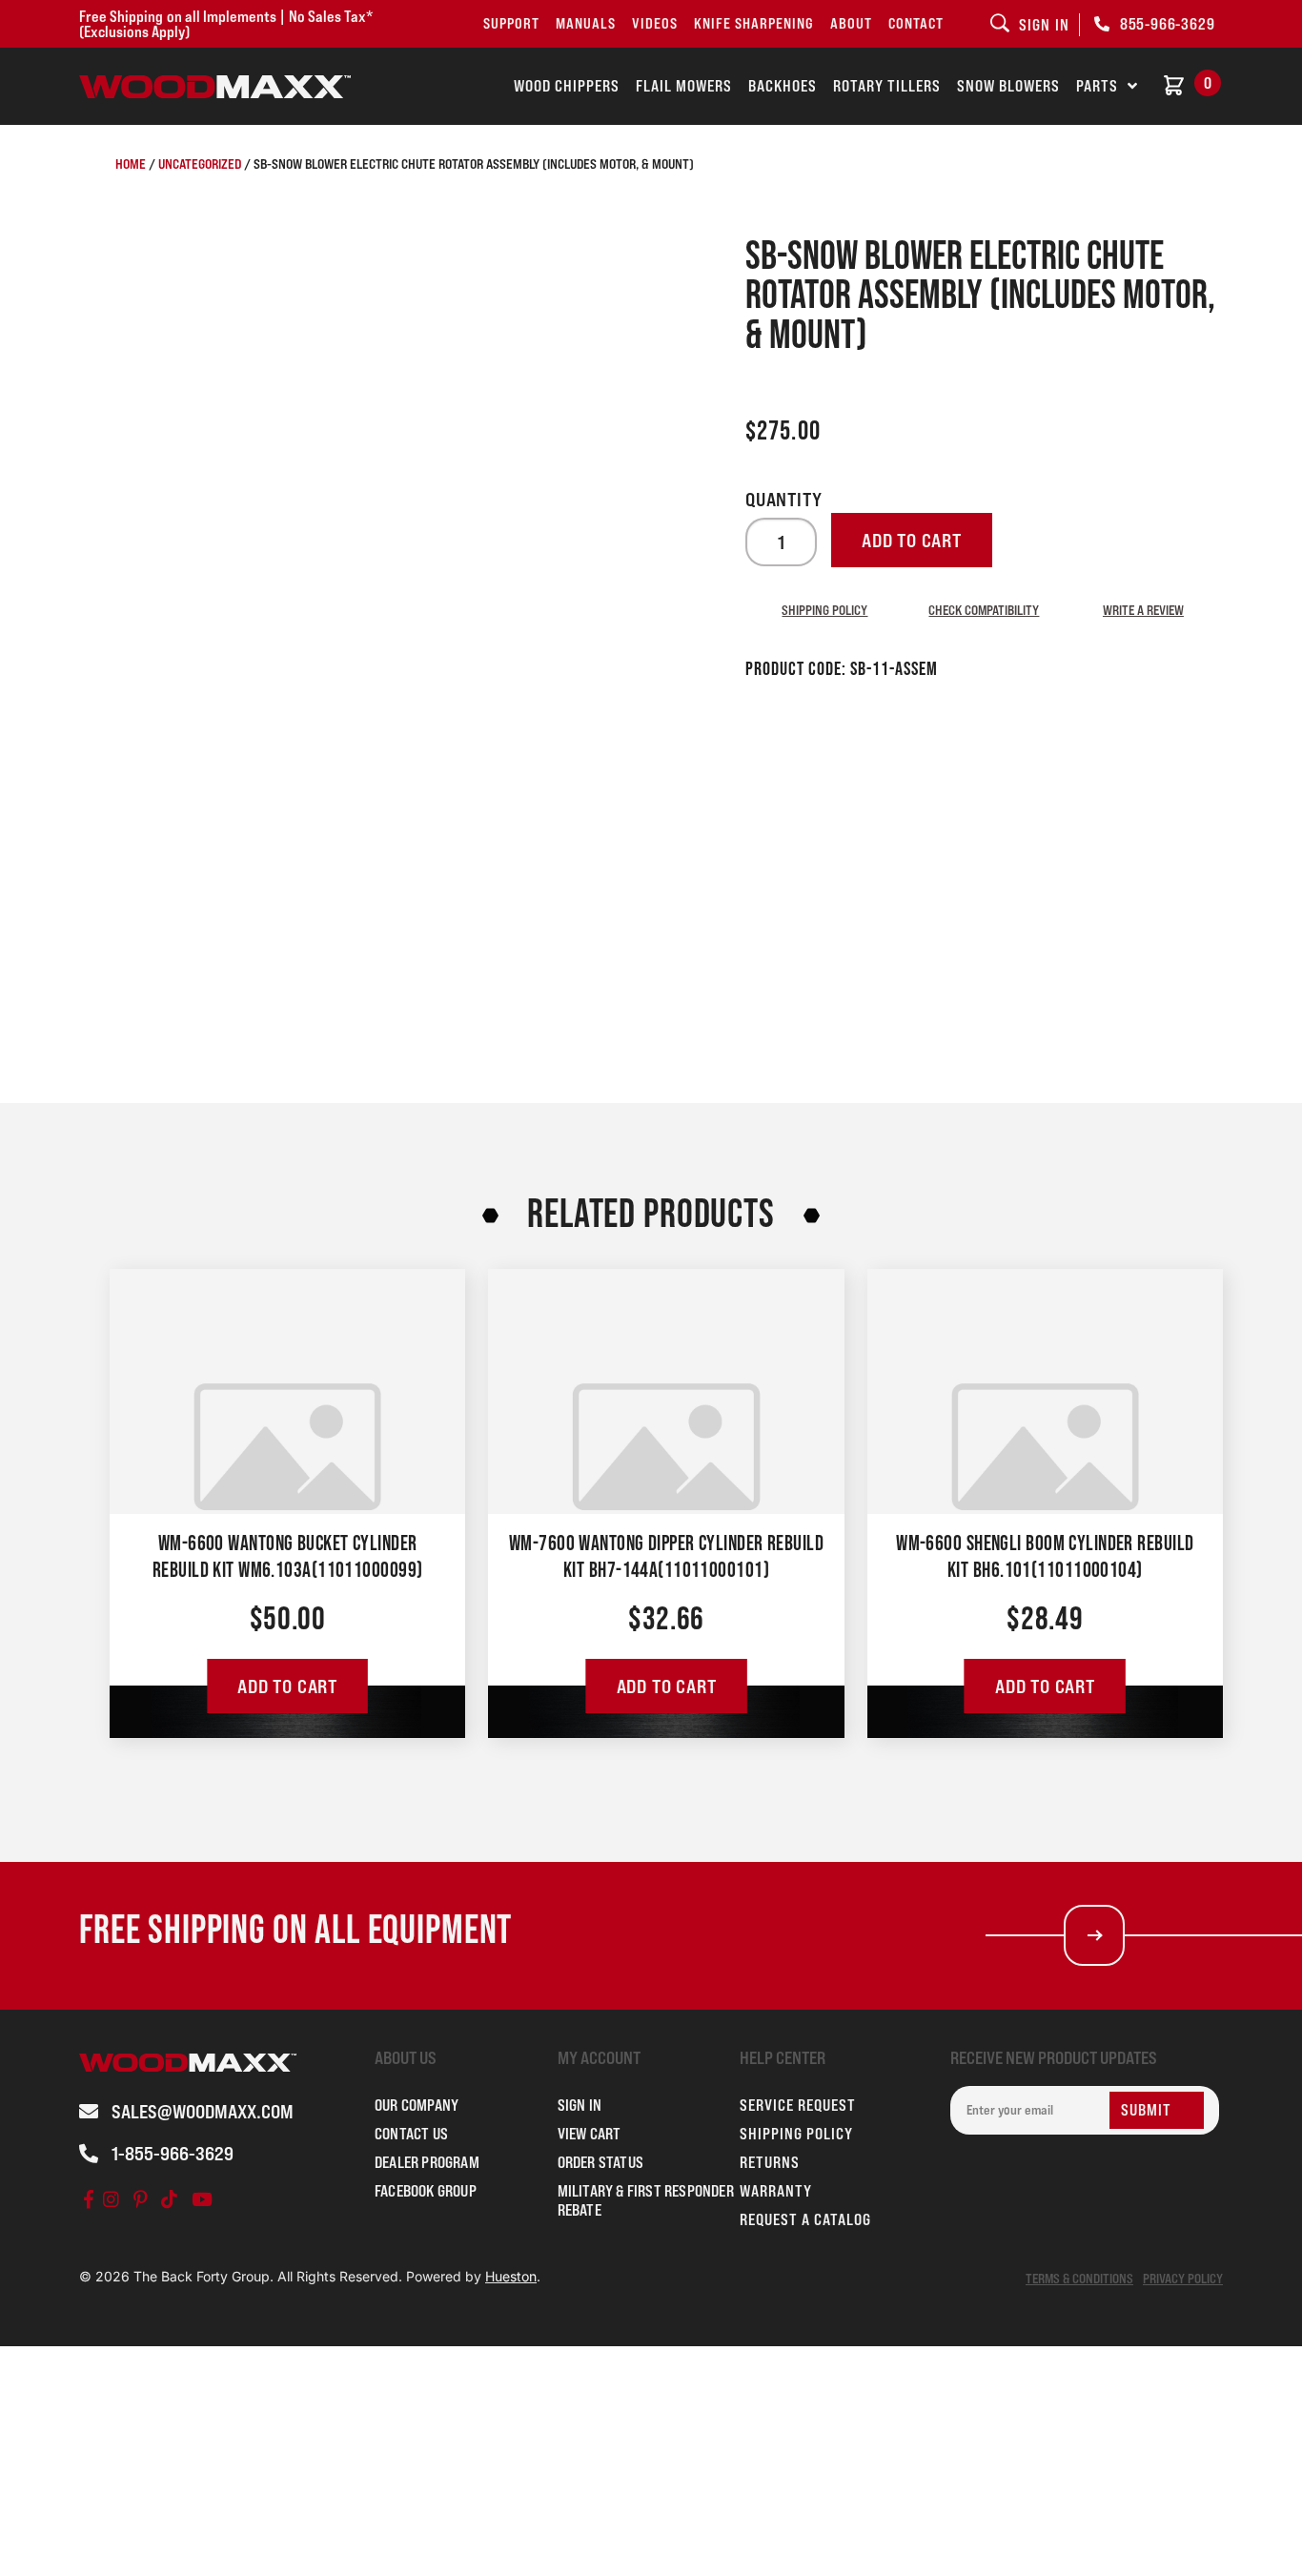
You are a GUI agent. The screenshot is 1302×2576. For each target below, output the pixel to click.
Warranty (776, 2191)
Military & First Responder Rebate (646, 2200)
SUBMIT (1146, 2110)
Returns (770, 2162)
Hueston (511, 2276)
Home (131, 164)
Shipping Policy (824, 610)
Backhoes (783, 86)
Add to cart (912, 541)
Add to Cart (287, 1687)
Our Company (417, 2105)
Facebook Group (426, 2191)
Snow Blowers (1008, 86)
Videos (655, 23)
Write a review (1143, 610)
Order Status (600, 2162)
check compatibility (984, 610)
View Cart (590, 2134)
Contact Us (411, 2134)
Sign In (580, 2105)
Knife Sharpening (754, 23)
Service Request (798, 2105)
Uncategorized (200, 164)
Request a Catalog (805, 2219)
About (851, 23)
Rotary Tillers (887, 86)
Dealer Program (427, 2162)
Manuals (586, 23)
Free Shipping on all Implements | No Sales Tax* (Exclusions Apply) (226, 24)
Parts (1097, 86)
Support (511, 23)
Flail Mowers (684, 86)
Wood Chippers (567, 86)
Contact (916, 23)
